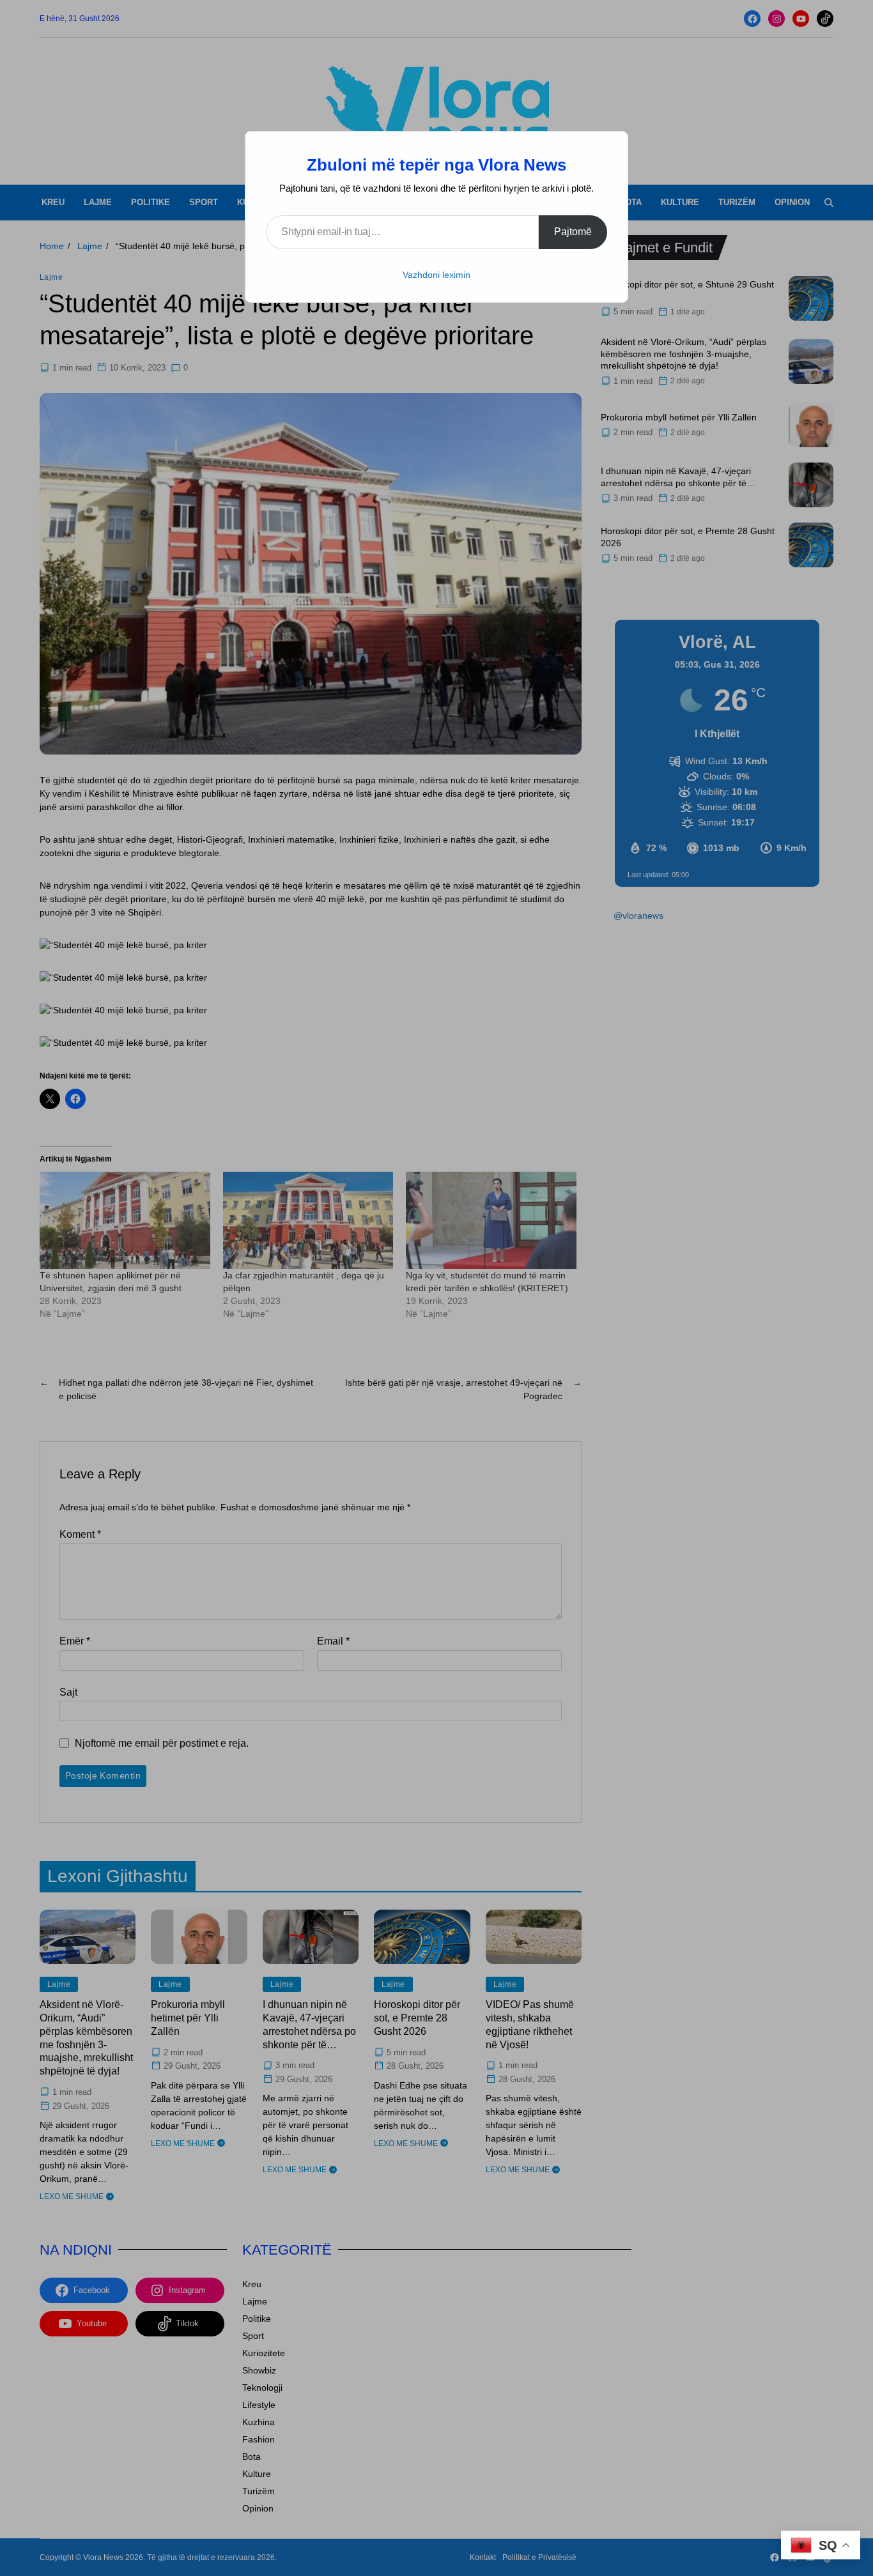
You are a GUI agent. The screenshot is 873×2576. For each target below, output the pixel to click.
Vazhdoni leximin (436, 275)
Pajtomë (573, 232)
